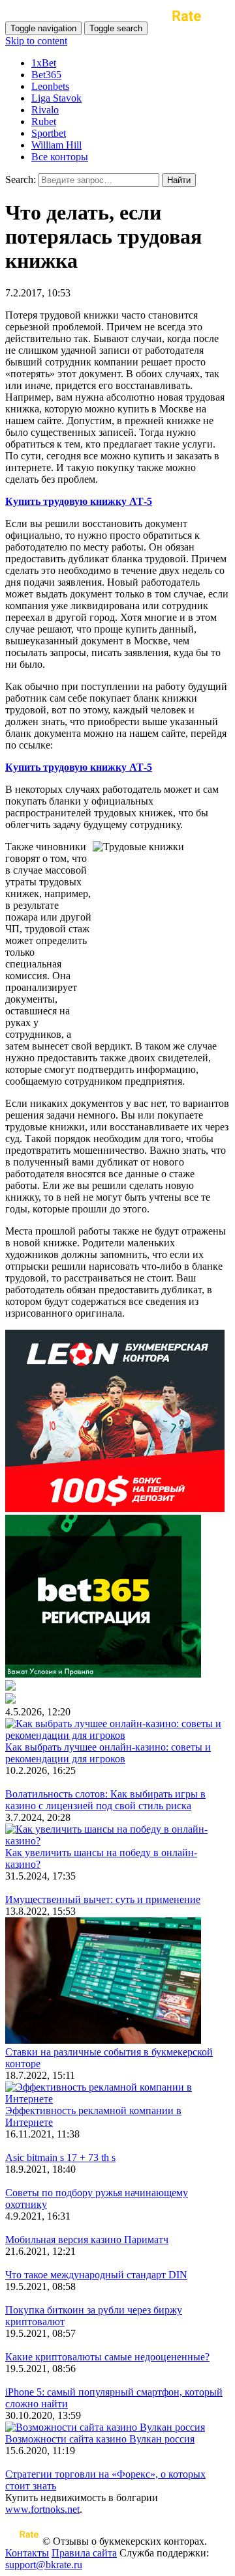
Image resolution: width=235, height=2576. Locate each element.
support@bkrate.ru (44, 2565)
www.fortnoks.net (42, 2509)
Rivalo (45, 110)
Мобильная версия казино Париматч (87, 2240)
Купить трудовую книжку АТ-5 (79, 501)
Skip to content (36, 41)
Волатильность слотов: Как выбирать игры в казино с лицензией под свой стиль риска (105, 1800)
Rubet (44, 122)
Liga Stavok (56, 98)
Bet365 (46, 75)
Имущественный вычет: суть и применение (103, 1899)
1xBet (44, 63)
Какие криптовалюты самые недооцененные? (107, 2357)
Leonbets (50, 86)
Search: (21, 179)
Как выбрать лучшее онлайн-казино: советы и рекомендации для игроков (108, 1753)
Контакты (27, 2553)
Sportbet (49, 133)
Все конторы (60, 157)
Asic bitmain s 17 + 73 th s (60, 2157)
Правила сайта (84, 2553)
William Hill (56, 145)
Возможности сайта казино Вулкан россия (100, 2439)
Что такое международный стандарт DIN (96, 2275)
